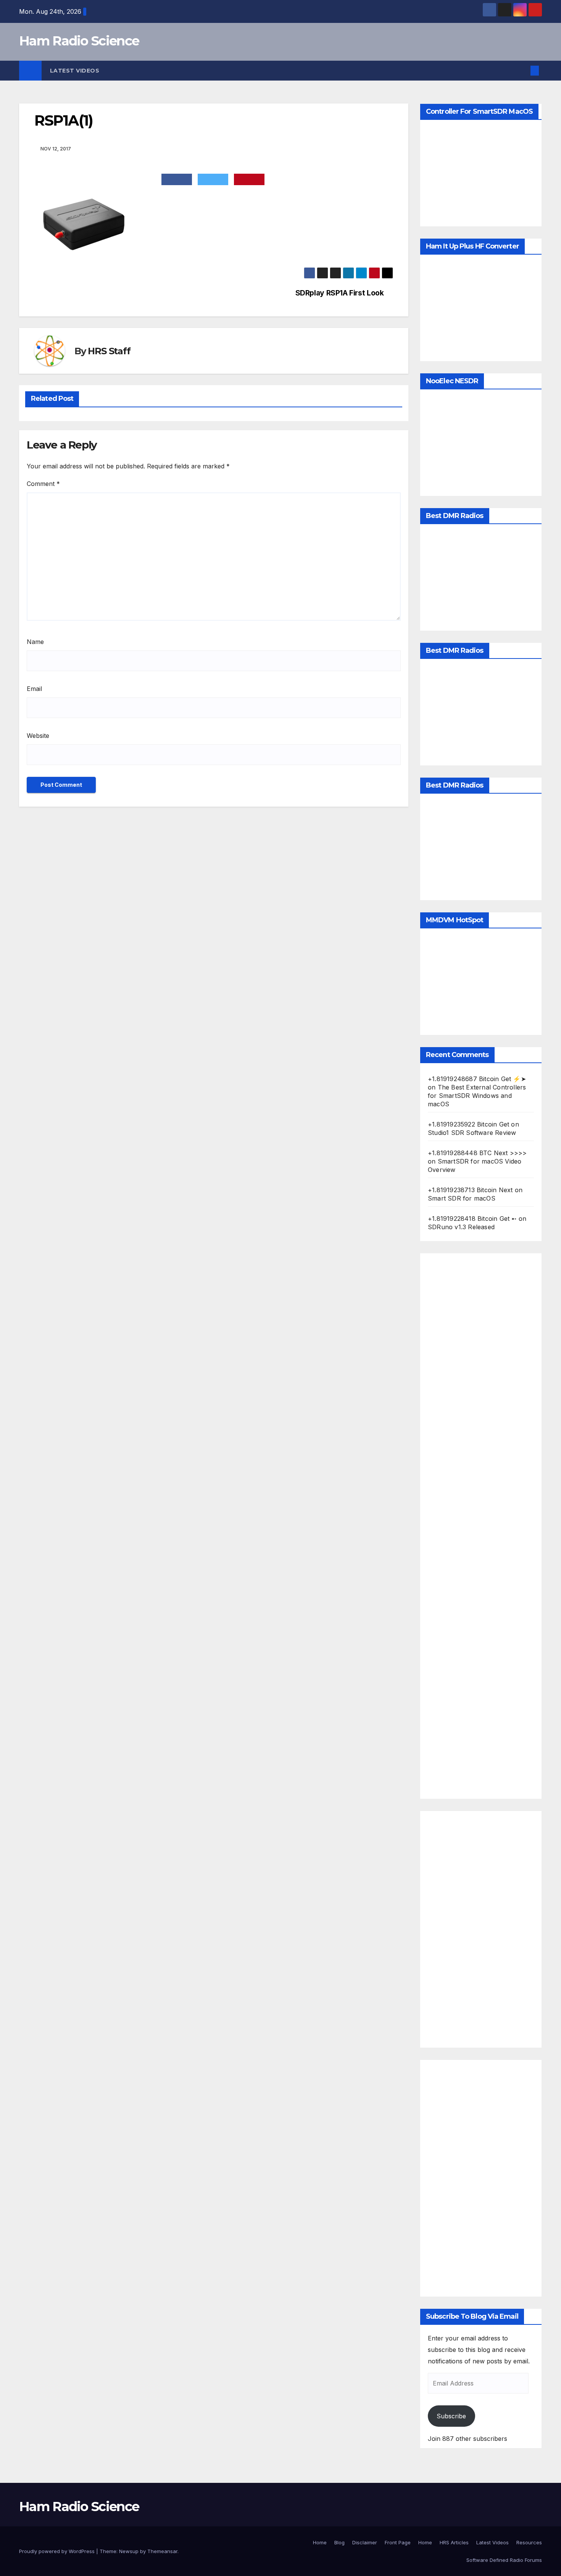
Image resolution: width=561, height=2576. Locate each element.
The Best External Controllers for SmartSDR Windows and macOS (477, 1096)
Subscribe (451, 2416)
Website (38, 736)
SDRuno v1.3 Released (461, 1227)
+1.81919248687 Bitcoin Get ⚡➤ (477, 1079)
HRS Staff (109, 351)
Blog (339, 2542)
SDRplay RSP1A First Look (340, 293)
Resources (529, 2542)
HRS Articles (454, 2542)
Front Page (398, 2542)
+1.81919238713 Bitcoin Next (470, 1190)
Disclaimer (365, 2542)
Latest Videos (75, 71)
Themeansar (162, 2551)
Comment (43, 484)
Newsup (129, 2551)
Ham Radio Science (79, 41)
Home (320, 2542)
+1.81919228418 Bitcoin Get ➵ (472, 1219)
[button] (522, 71)
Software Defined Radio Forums (504, 2560)
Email (34, 689)
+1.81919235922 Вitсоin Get (468, 1124)
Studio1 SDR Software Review (472, 1133)
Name (35, 642)
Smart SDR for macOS (462, 1198)
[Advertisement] (481, 1526)
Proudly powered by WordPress (58, 2551)
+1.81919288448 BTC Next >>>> (477, 1153)
